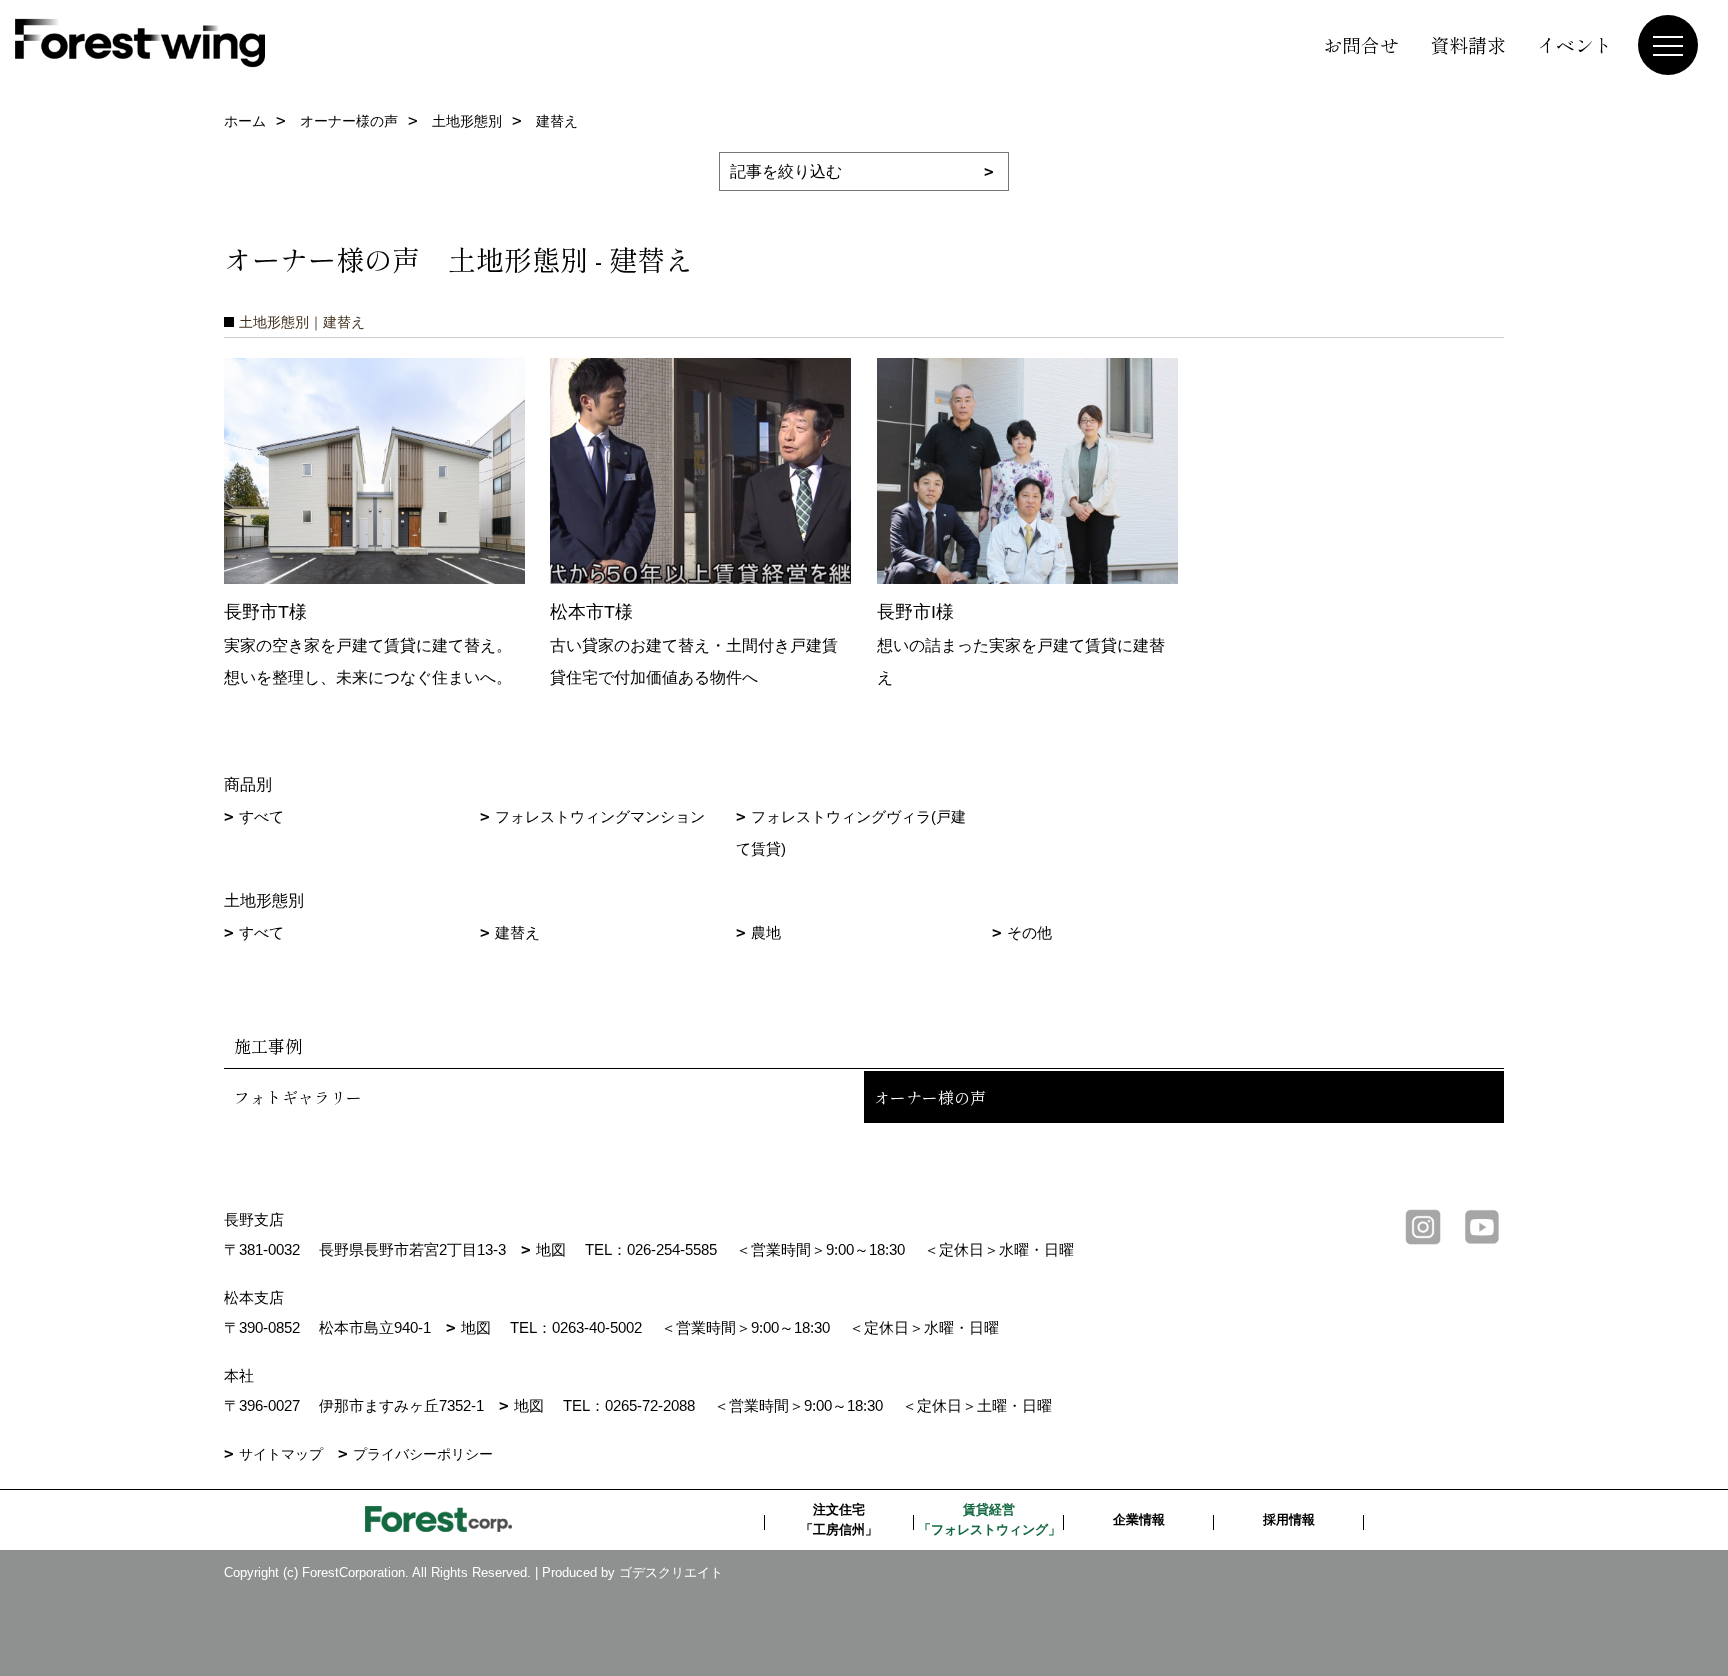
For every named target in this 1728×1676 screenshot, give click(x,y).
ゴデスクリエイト (671, 1572)
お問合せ (1361, 44)
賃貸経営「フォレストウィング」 (989, 1519)
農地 (766, 932)
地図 (551, 1249)
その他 (1029, 932)
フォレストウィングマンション (600, 816)
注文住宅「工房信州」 (839, 1519)
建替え (517, 932)
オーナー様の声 (930, 1097)
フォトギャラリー (298, 1097)
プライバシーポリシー (423, 1454)
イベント (1575, 44)
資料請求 (1468, 44)
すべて (261, 816)
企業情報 (1139, 1519)
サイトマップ (281, 1454)
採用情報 (1289, 1519)
